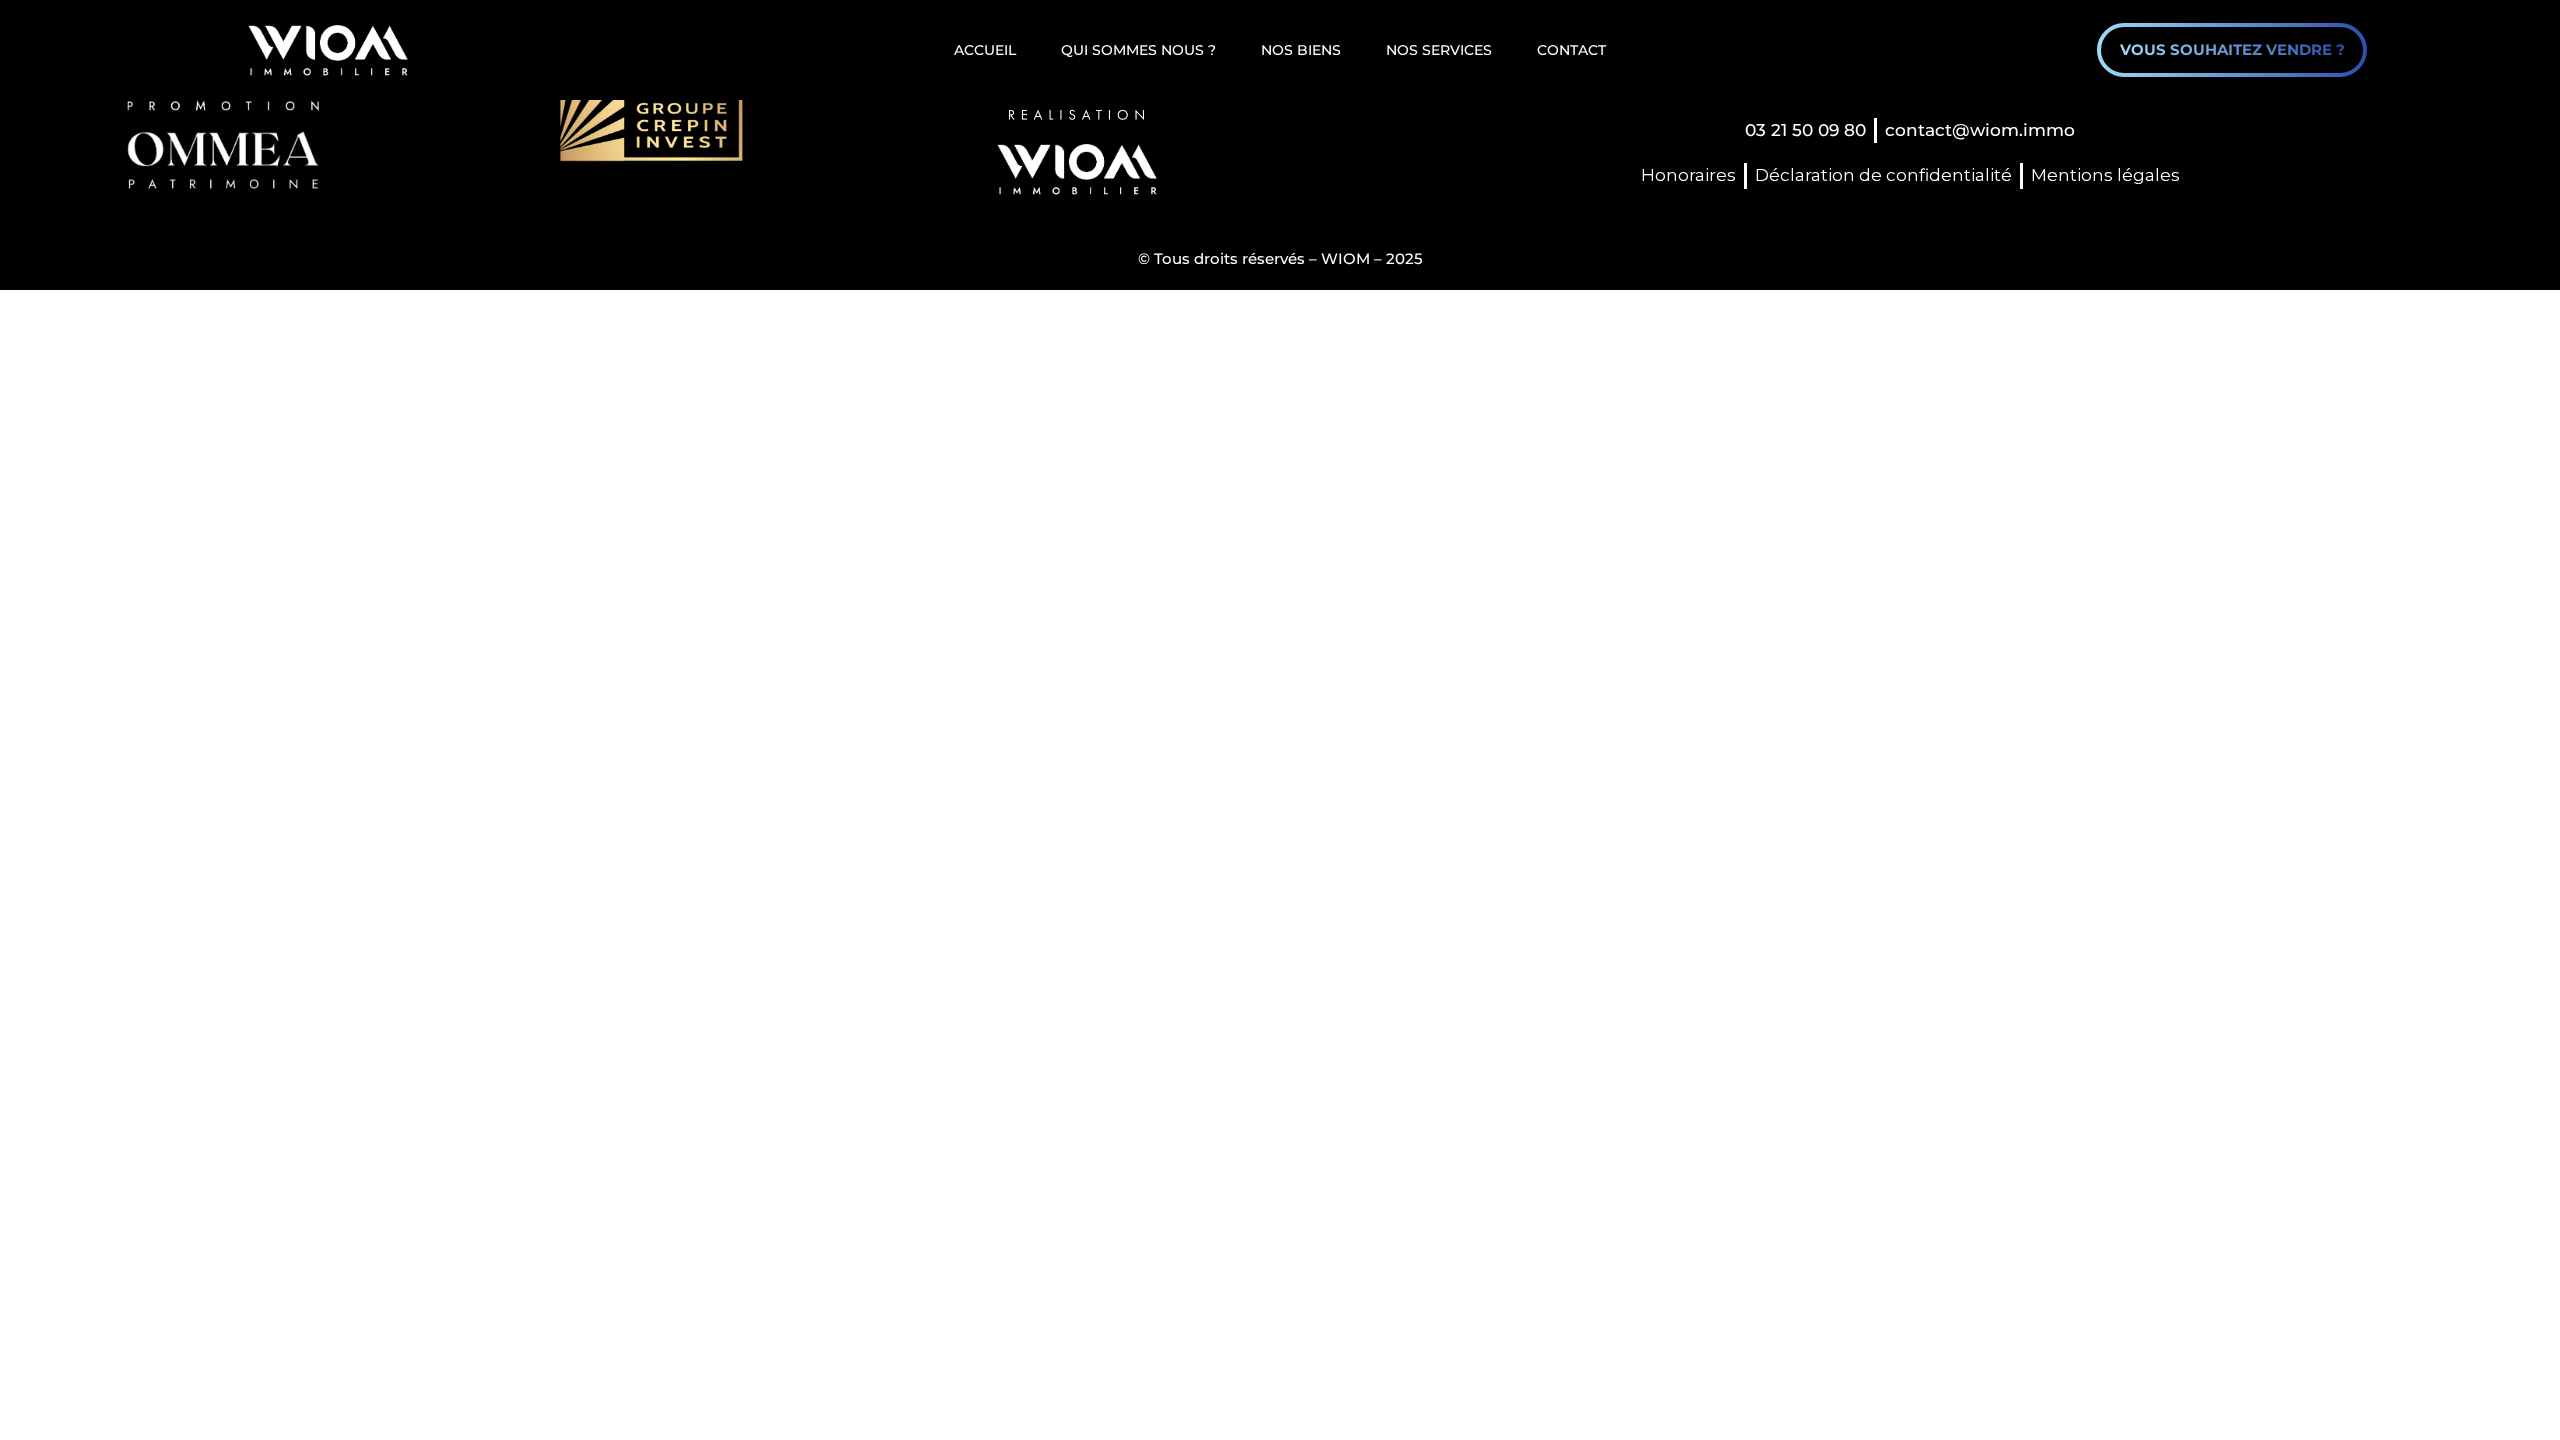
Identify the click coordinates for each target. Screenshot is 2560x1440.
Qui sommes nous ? (1138, 50)
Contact (1571, 50)
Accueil (985, 50)
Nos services (1439, 50)
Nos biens (1301, 50)
